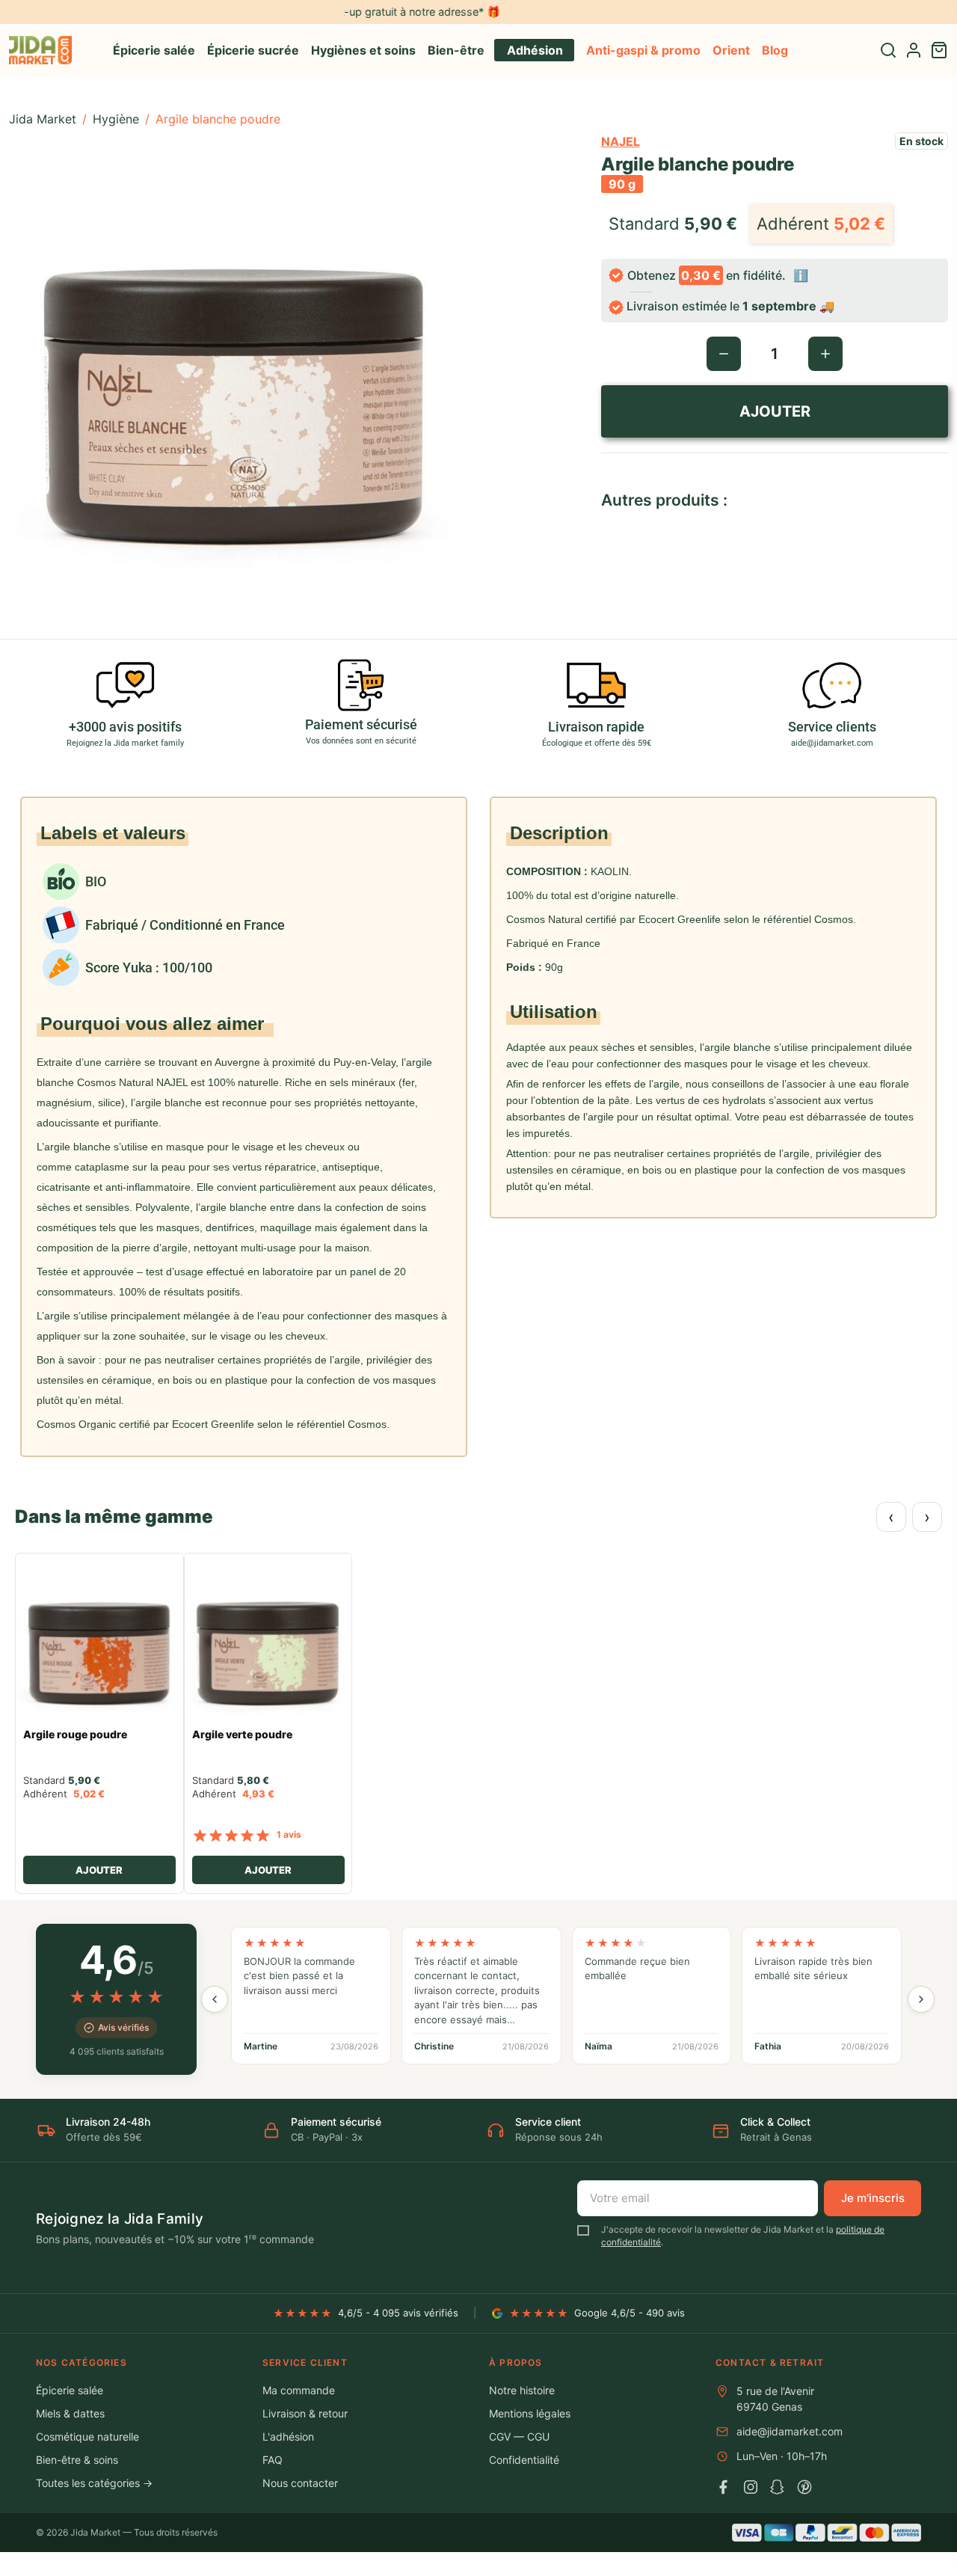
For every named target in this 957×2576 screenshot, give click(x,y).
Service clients (832, 727)
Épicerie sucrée (253, 50)
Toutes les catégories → (94, 2483)
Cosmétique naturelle (87, 2437)
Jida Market (43, 119)
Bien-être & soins (77, 2460)
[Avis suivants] (921, 1999)
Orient (731, 50)
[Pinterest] (804, 2487)
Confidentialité (524, 2460)
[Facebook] (724, 2487)
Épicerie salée (154, 50)
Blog (775, 50)
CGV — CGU (519, 2437)
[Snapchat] (778, 2487)
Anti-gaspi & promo (643, 50)
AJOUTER (774, 411)
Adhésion (535, 50)
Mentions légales (530, 2413)
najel (621, 141)
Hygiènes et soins (363, 50)
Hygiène (116, 119)
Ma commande (299, 2390)
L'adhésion (288, 2437)
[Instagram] (751, 2487)
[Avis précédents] (215, 1999)
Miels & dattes (70, 2413)
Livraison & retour (305, 2413)
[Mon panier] (939, 50)
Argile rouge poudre (75, 1735)
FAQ (273, 2460)
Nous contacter (300, 2483)
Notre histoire (522, 2390)
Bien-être (456, 50)
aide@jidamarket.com (790, 2431)
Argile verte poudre (242, 1735)
